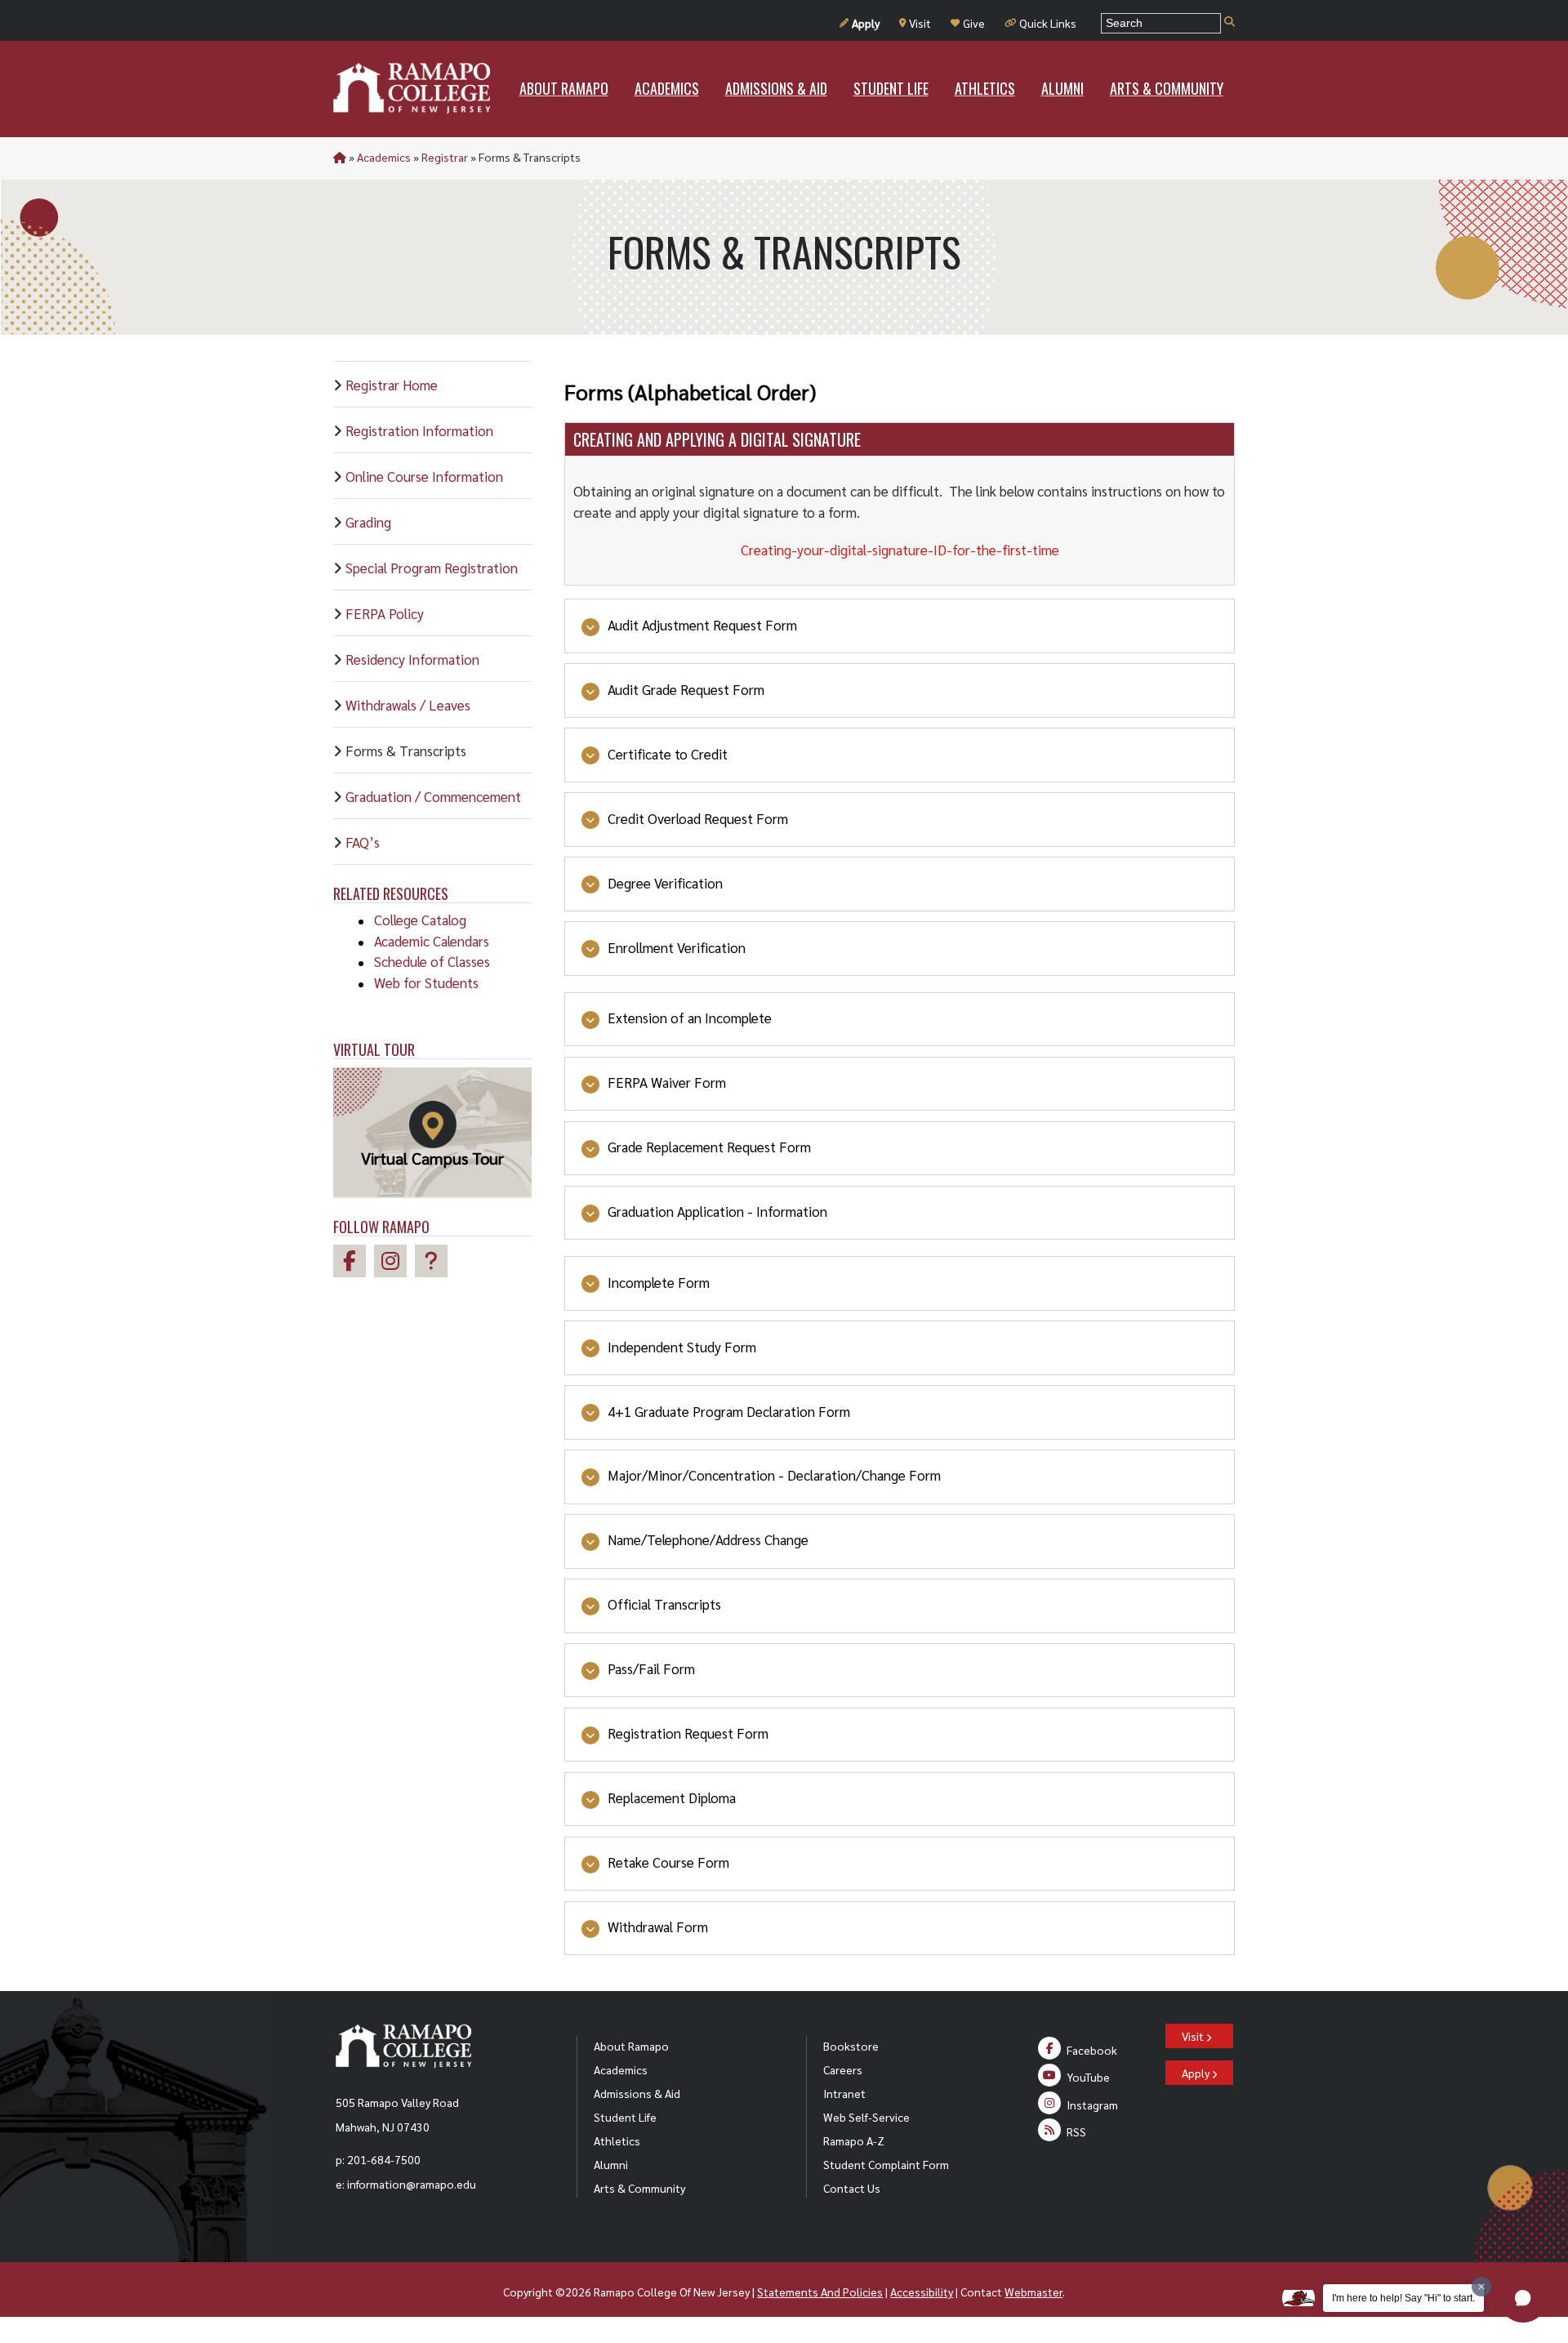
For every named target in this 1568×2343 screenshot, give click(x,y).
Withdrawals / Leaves (408, 705)
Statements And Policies (820, 2292)
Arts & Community (639, 2188)
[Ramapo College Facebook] (354, 1263)
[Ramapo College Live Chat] (435, 1263)
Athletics (617, 2140)
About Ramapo (631, 2046)
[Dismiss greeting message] (1481, 2287)
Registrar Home (392, 385)
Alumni (611, 2164)
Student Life (625, 2117)
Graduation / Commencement (433, 796)
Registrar (445, 157)
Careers (843, 2069)
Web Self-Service (866, 2117)
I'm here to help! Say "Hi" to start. (1403, 2298)
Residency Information (412, 659)
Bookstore (851, 2046)
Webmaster (1033, 2292)
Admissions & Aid (637, 2093)
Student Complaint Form (886, 2164)
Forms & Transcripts (406, 751)
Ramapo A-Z (854, 2140)
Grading (368, 522)
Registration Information (419, 430)
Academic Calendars (432, 941)
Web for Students (426, 982)
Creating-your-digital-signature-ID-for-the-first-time (900, 550)
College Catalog (420, 920)
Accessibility (922, 2292)
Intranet (844, 2093)
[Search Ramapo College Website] (1229, 22)
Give (974, 23)
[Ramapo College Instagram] (394, 1263)
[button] (1523, 2298)
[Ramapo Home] (412, 88)
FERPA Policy (385, 613)
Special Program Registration (432, 568)
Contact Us (852, 2188)
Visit (920, 23)
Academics (384, 157)
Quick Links (1048, 23)
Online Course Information (424, 476)
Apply (866, 23)
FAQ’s (363, 842)
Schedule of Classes (432, 961)
